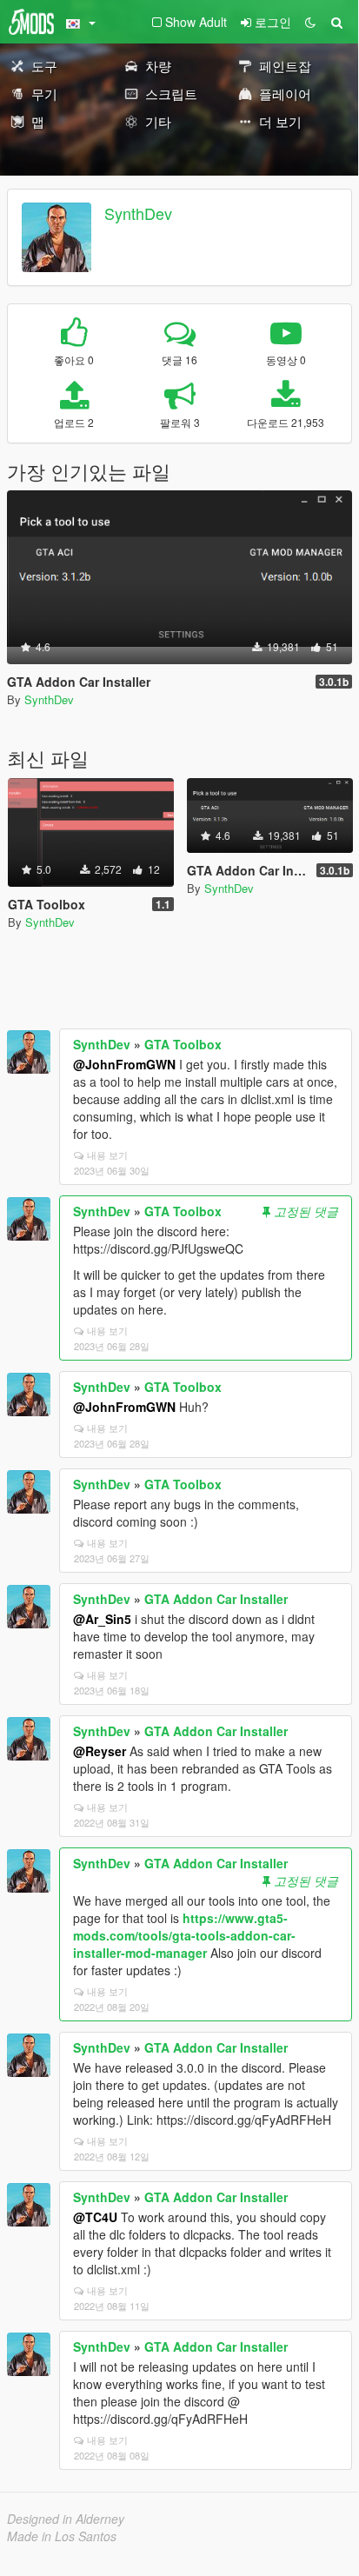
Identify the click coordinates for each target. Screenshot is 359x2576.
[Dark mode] (310, 22)
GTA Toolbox (183, 1044)
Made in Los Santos (62, 2536)
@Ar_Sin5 (102, 1619)
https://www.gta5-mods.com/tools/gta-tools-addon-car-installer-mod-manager (184, 1935)
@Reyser (100, 1751)
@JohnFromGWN (124, 1064)
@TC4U (95, 2217)
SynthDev (138, 213)
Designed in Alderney (66, 2519)
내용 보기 (107, 1155)
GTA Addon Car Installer (216, 1599)
